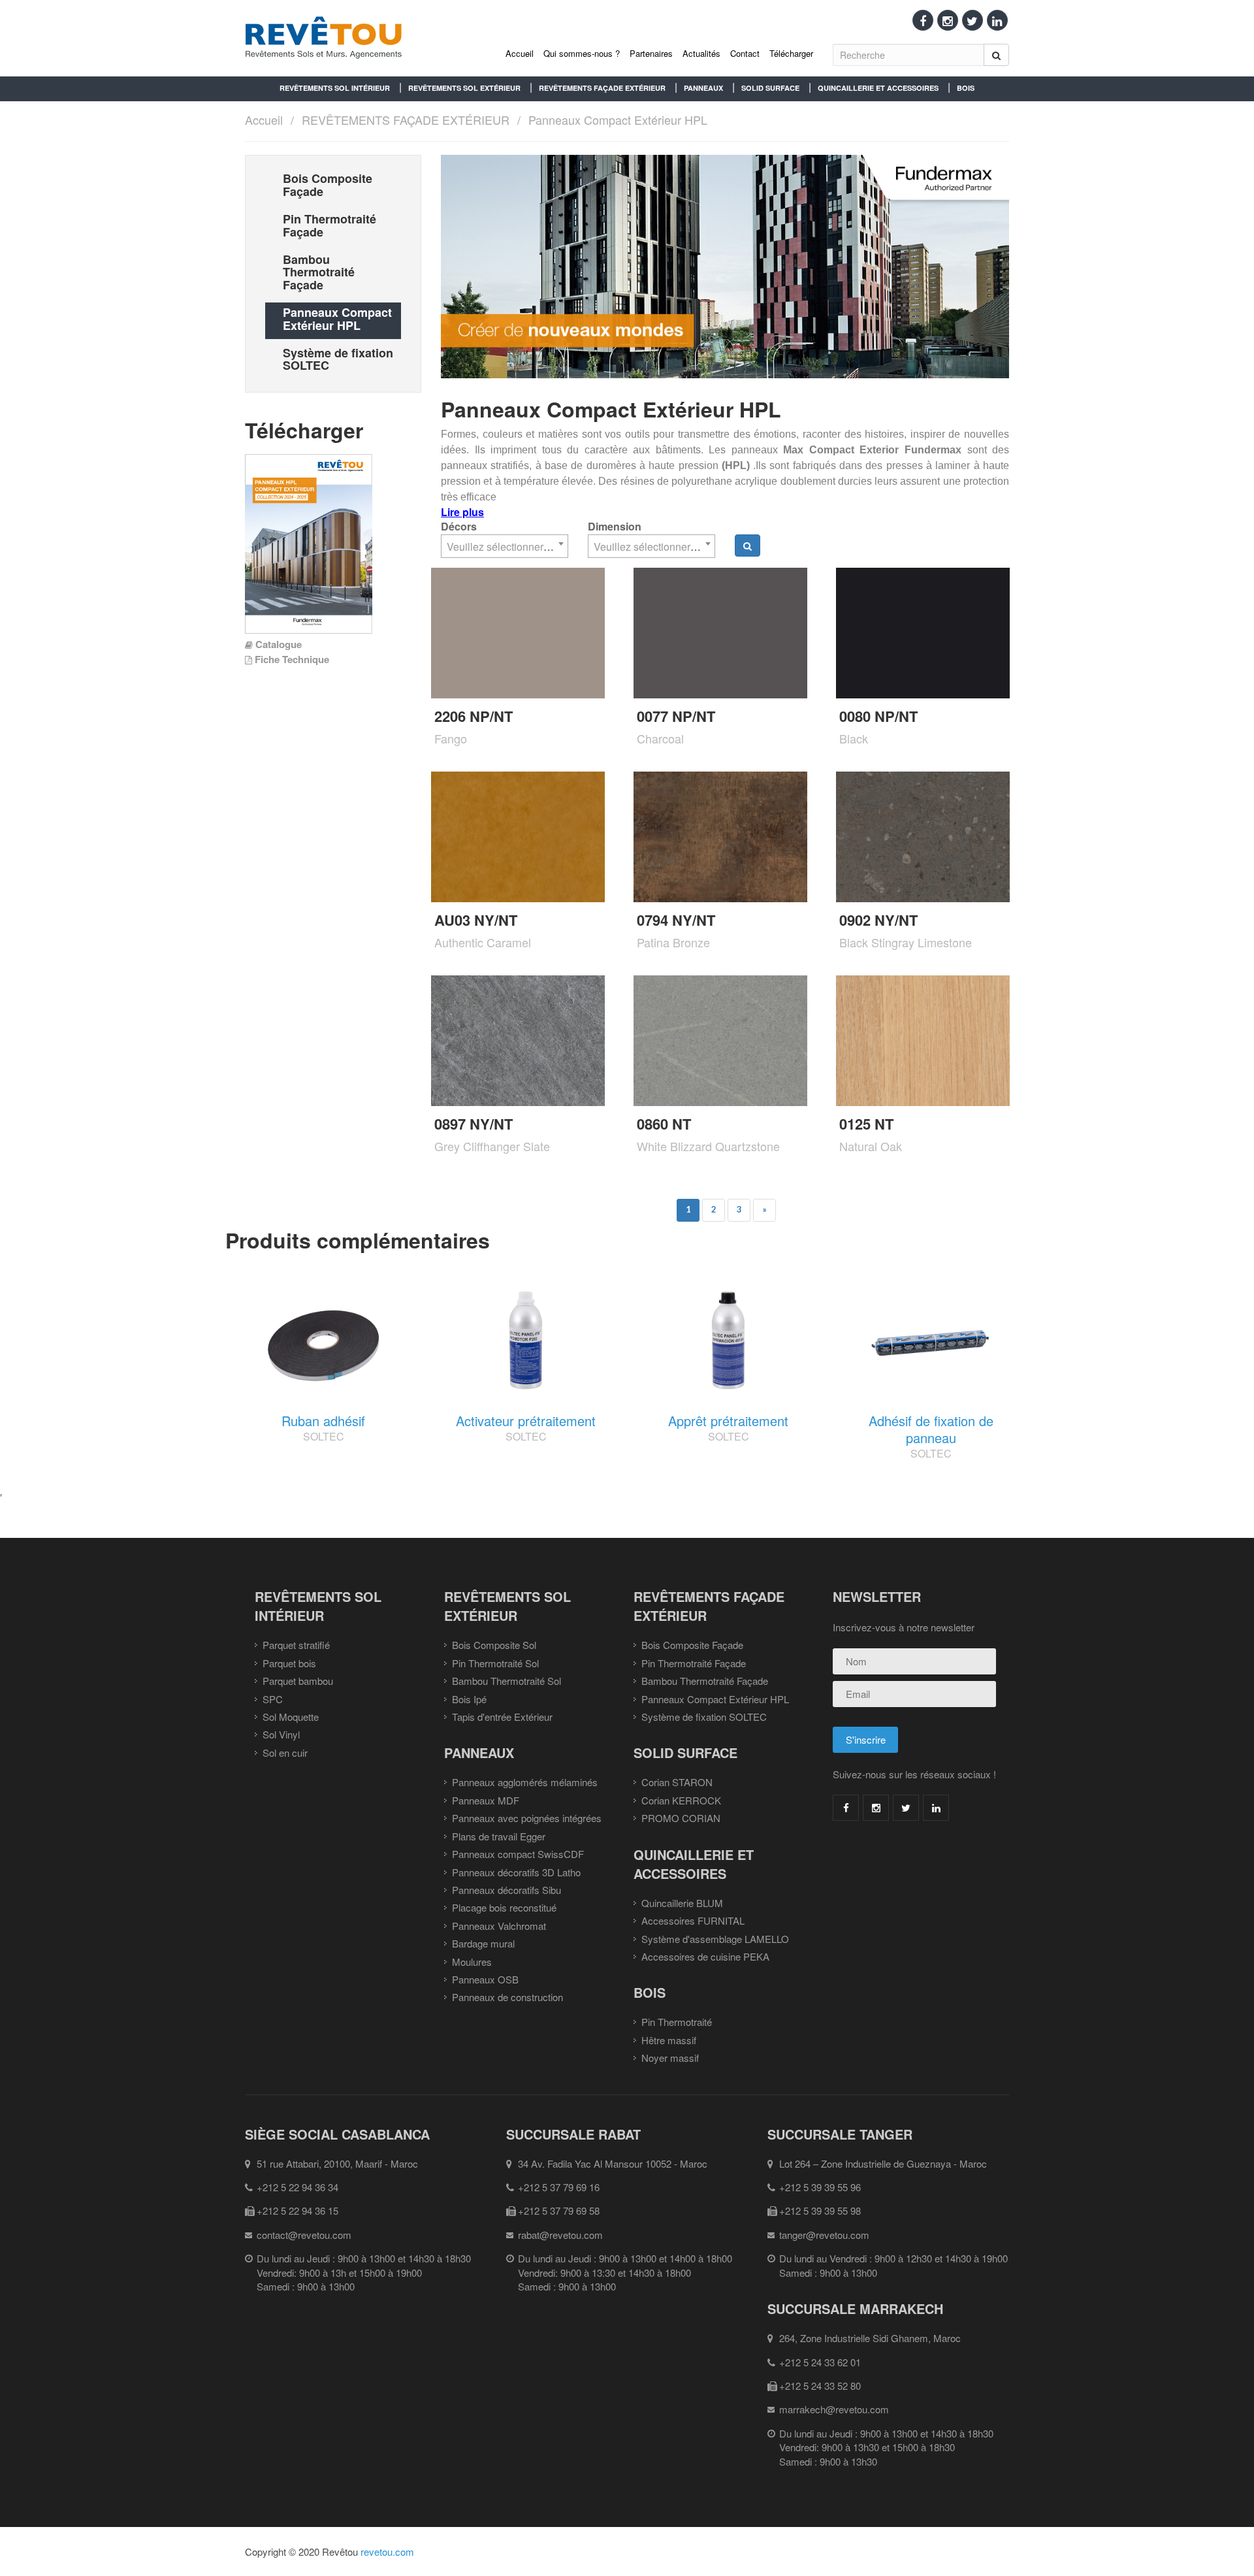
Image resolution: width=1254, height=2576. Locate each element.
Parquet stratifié (296, 1645)
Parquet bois (289, 1663)
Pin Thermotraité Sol (495, 1663)
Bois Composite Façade (692, 1645)
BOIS (966, 88)
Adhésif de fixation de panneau (931, 1429)
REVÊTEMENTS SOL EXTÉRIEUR (464, 88)
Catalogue (279, 644)
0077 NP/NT (676, 716)
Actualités (701, 53)
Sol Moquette (291, 1717)
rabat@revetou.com (560, 2235)
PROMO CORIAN (681, 1818)
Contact (745, 53)
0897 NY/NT (474, 1124)
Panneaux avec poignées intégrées (527, 1818)
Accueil (520, 53)
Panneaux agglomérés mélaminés (525, 1782)
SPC (273, 1699)
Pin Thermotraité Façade (694, 1663)
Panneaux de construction (507, 1997)
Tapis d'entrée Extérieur (502, 1717)
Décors (459, 527)
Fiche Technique (292, 659)
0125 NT (866, 1124)
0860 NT (664, 1124)
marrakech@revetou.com (834, 2409)
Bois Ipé (469, 1699)
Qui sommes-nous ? (582, 53)
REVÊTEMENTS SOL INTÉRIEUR (335, 88)
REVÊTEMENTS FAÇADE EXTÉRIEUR (602, 88)
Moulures (472, 1962)
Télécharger (791, 53)
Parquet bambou (298, 1681)
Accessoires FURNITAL (693, 1920)
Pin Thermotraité (677, 2022)
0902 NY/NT (878, 920)
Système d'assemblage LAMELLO (715, 1939)
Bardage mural (483, 1943)
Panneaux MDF (486, 1800)
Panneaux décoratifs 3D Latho (516, 1872)
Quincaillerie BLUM (682, 1903)
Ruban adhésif (323, 1421)
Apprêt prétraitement (728, 1421)
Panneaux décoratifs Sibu (506, 1890)
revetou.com (387, 2552)
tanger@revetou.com (824, 2235)
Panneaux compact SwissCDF (518, 1854)
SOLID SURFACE (770, 88)
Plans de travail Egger (499, 1836)
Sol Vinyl (281, 1734)
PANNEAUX (703, 88)
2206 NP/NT (474, 716)
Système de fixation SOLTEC (704, 1717)
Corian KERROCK (681, 1800)
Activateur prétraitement (526, 1421)
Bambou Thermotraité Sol (506, 1681)
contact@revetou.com (304, 2235)
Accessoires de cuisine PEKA (705, 1956)
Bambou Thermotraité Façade (705, 1681)
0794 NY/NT (676, 920)
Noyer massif (670, 2058)
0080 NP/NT (878, 716)
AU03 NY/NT (476, 920)
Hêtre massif (669, 2040)
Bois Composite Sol (494, 1645)
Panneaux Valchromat (499, 1926)
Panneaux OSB (485, 1979)
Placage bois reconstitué (504, 1907)
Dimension (615, 527)
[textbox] (505, 547)
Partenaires (651, 53)
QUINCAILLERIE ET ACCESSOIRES (878, 88)
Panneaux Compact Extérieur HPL (618, 120)
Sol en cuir (285, 1753)
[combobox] (505, 546)
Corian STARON (677, 1782)
